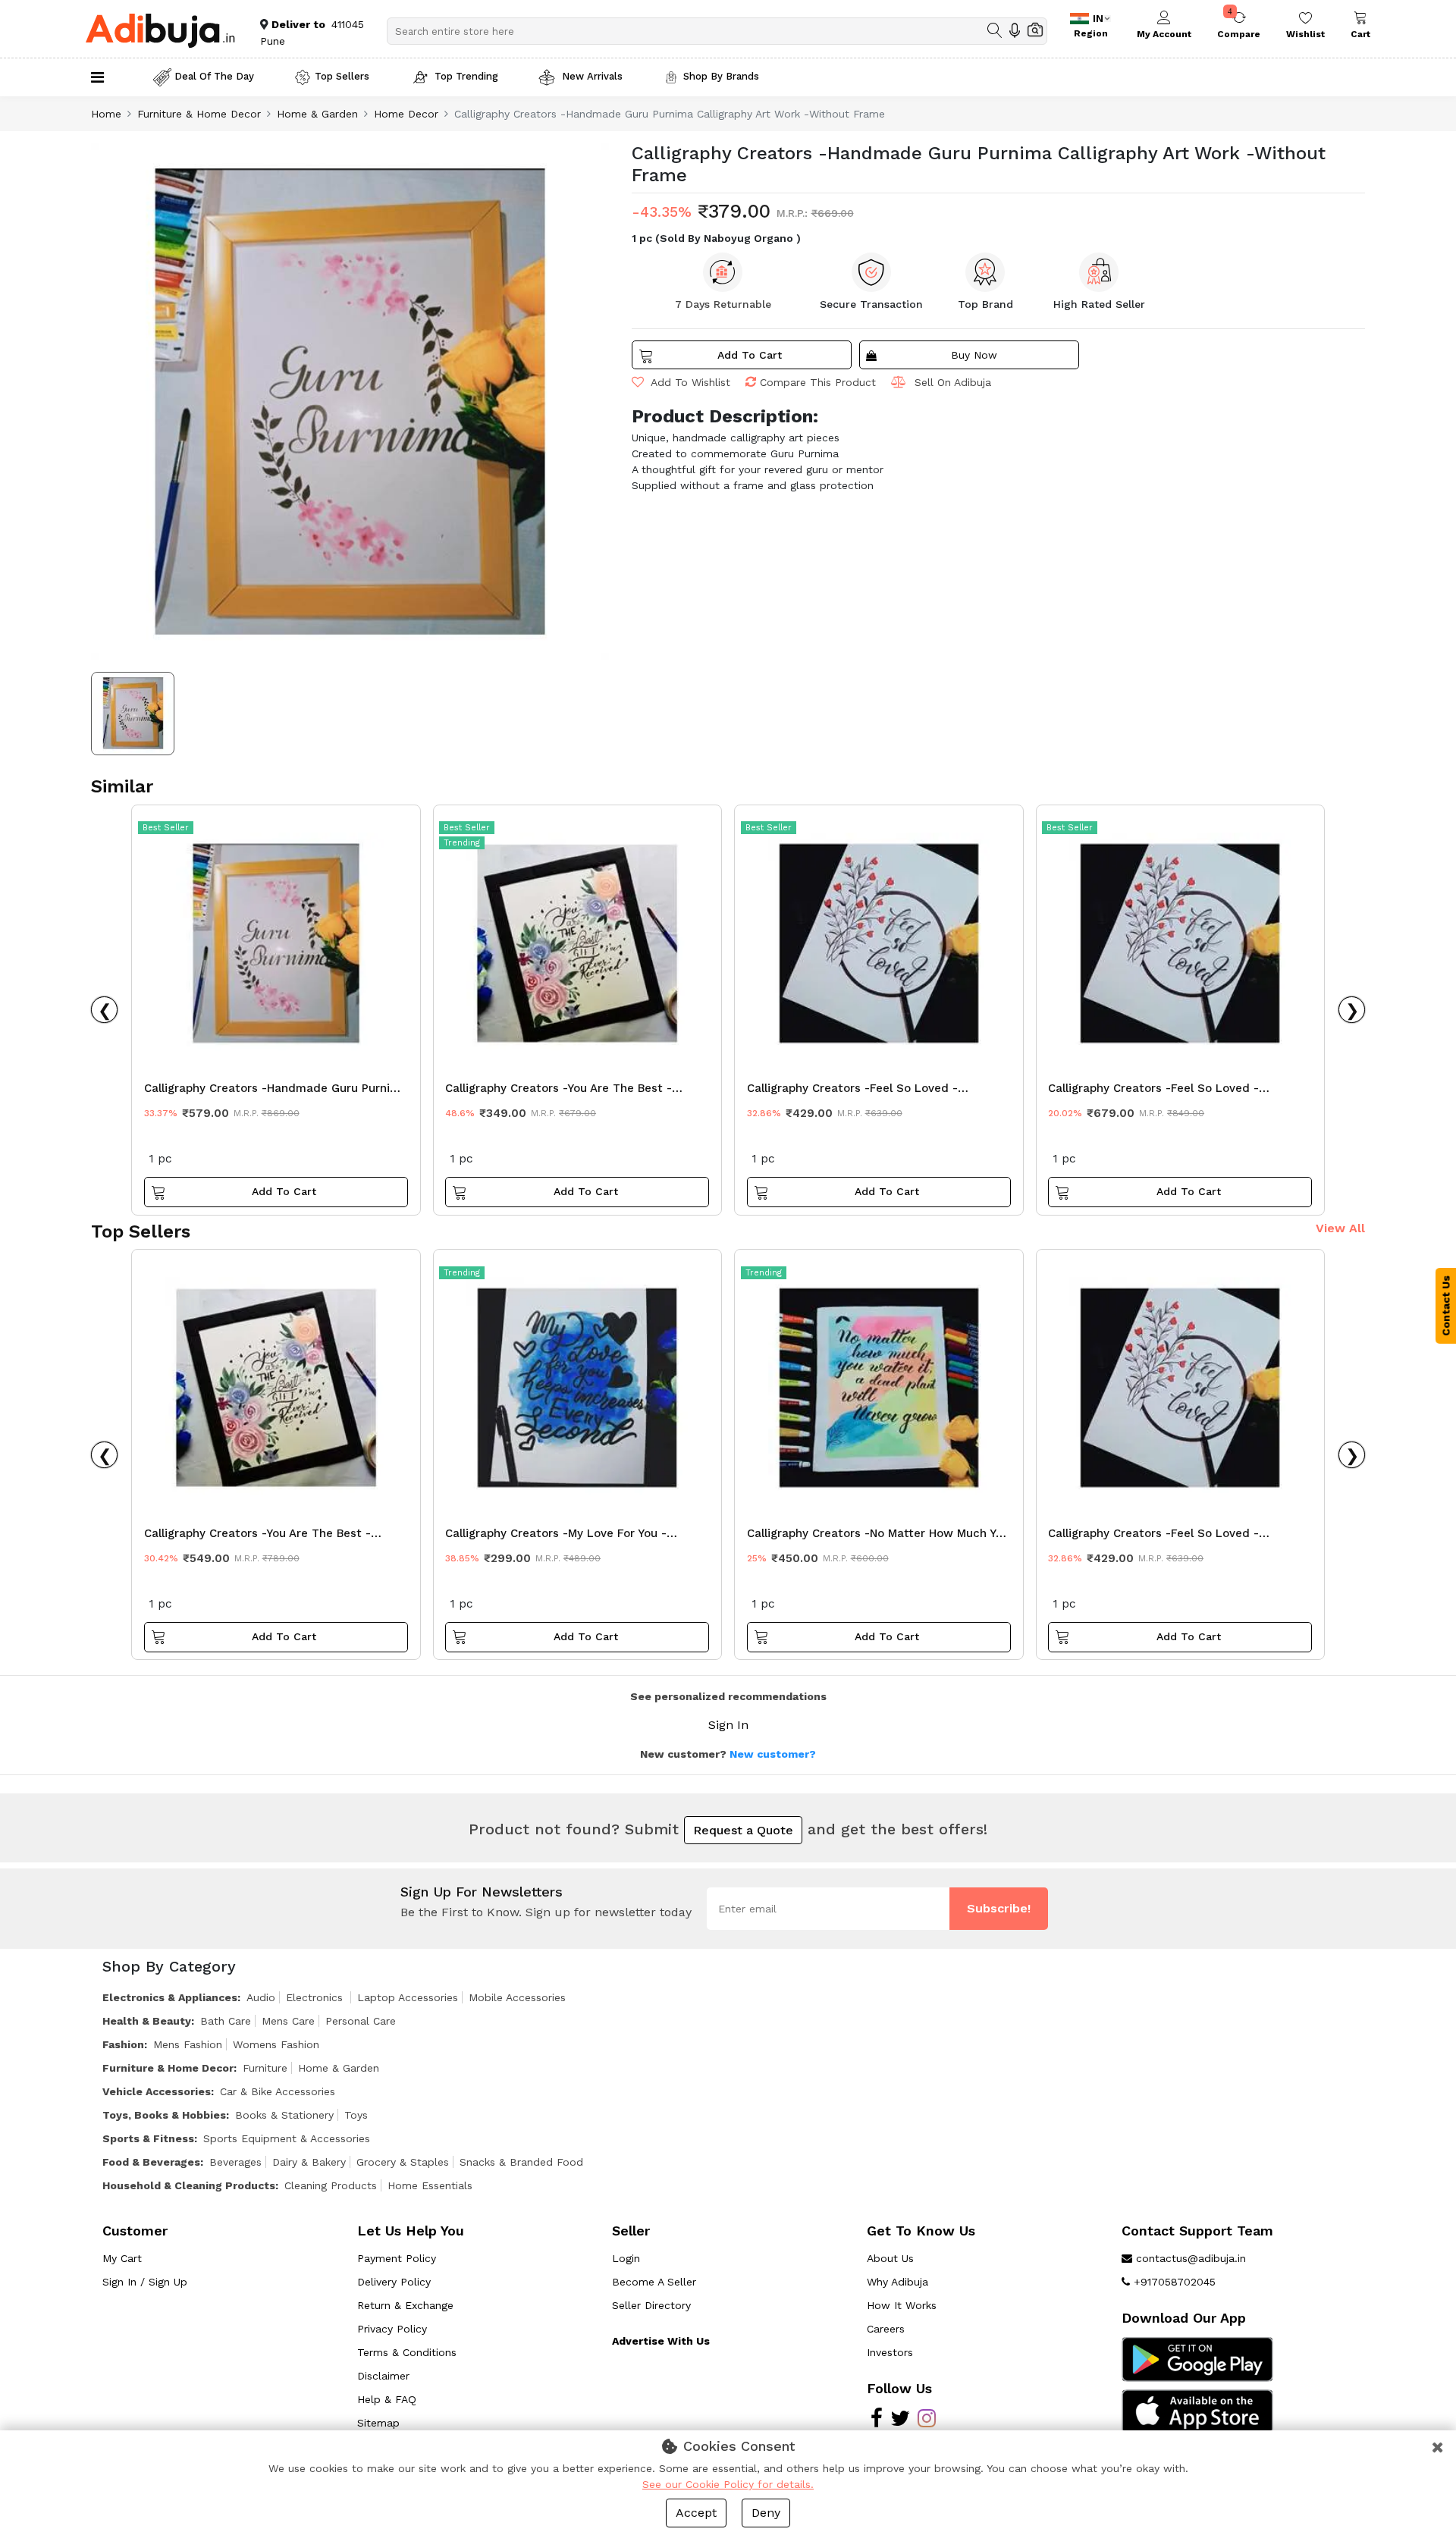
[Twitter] (900, 2422)
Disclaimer (383, 2376)
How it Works (902, 2305)
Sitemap (378, 2423)
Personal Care (361, 2021)
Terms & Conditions (407, 2352)
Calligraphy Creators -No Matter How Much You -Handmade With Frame (878, 1537)
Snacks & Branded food (521, 2162)
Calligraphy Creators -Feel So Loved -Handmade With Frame (1153, 1092)
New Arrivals (591, 76)
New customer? (773, 1754)
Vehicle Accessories (157, 2091)
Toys (356, 2115)
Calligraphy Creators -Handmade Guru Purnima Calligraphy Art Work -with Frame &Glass (276, 1092)
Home (106, 114)
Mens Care (288, 2021)
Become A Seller (654, 2282)
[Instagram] (927, 2422)
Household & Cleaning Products (189, 2185)
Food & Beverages (151, 2162)
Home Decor (406, 114)
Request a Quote (743, 1830)
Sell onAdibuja (953, 382)
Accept (696, 2513)
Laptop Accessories (408, 1997)
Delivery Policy (394, 2282)
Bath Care (226, 2021)
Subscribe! (999, 1908)
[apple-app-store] (1197, 2411)
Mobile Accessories (517, 1997)
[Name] (995, 30)
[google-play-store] (1197, 2358)
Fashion (123, 2044)
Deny (766, 2513)
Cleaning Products (331, 2185)
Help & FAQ (387, 2399)
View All (1340, 1228)
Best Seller (166, 828)
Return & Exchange (405, 2305)
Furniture (265, 2068)
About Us (890, 2258)
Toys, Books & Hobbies (164, 2115)
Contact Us (1446, 1306)
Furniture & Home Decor (199, 114)
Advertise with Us (661, 2341)
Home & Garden (317, 114)
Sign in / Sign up (145, 2282)
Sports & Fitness (148, 2138)
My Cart (122, 2258)
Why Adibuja (897, 2282)
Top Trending (466, 76)
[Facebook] (877, 2422)
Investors (890, 2352)
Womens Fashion (276, 2044)
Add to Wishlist (689, 382)
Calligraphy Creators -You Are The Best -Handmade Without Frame (559, 1092)
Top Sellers (342, 76)
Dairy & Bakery (309, 2162)
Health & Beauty (147, 2021)
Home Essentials (430, 2185)
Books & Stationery (284, 2115)
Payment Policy (397, 2258)
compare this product (818, 382)
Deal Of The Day (214, 76)
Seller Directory (651, 2305)
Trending (462, 843)
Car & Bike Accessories (278, 2091)
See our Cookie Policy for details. (728, 2484)
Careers (886, 2329)
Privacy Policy (392, 2329)
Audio (261, 1997)
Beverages (235, 2162)
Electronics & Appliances (170, 1997)
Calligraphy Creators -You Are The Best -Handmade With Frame (257, 1537)
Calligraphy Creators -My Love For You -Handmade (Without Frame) (556, 1537)
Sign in (728, 1725)
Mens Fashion (188, 2044)
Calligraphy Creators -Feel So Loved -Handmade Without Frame (852, 1092)
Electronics (316, 1997)
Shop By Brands (721, 76)
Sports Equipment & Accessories (287, 2138)
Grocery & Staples (403, 2162)
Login (626, 2258)
